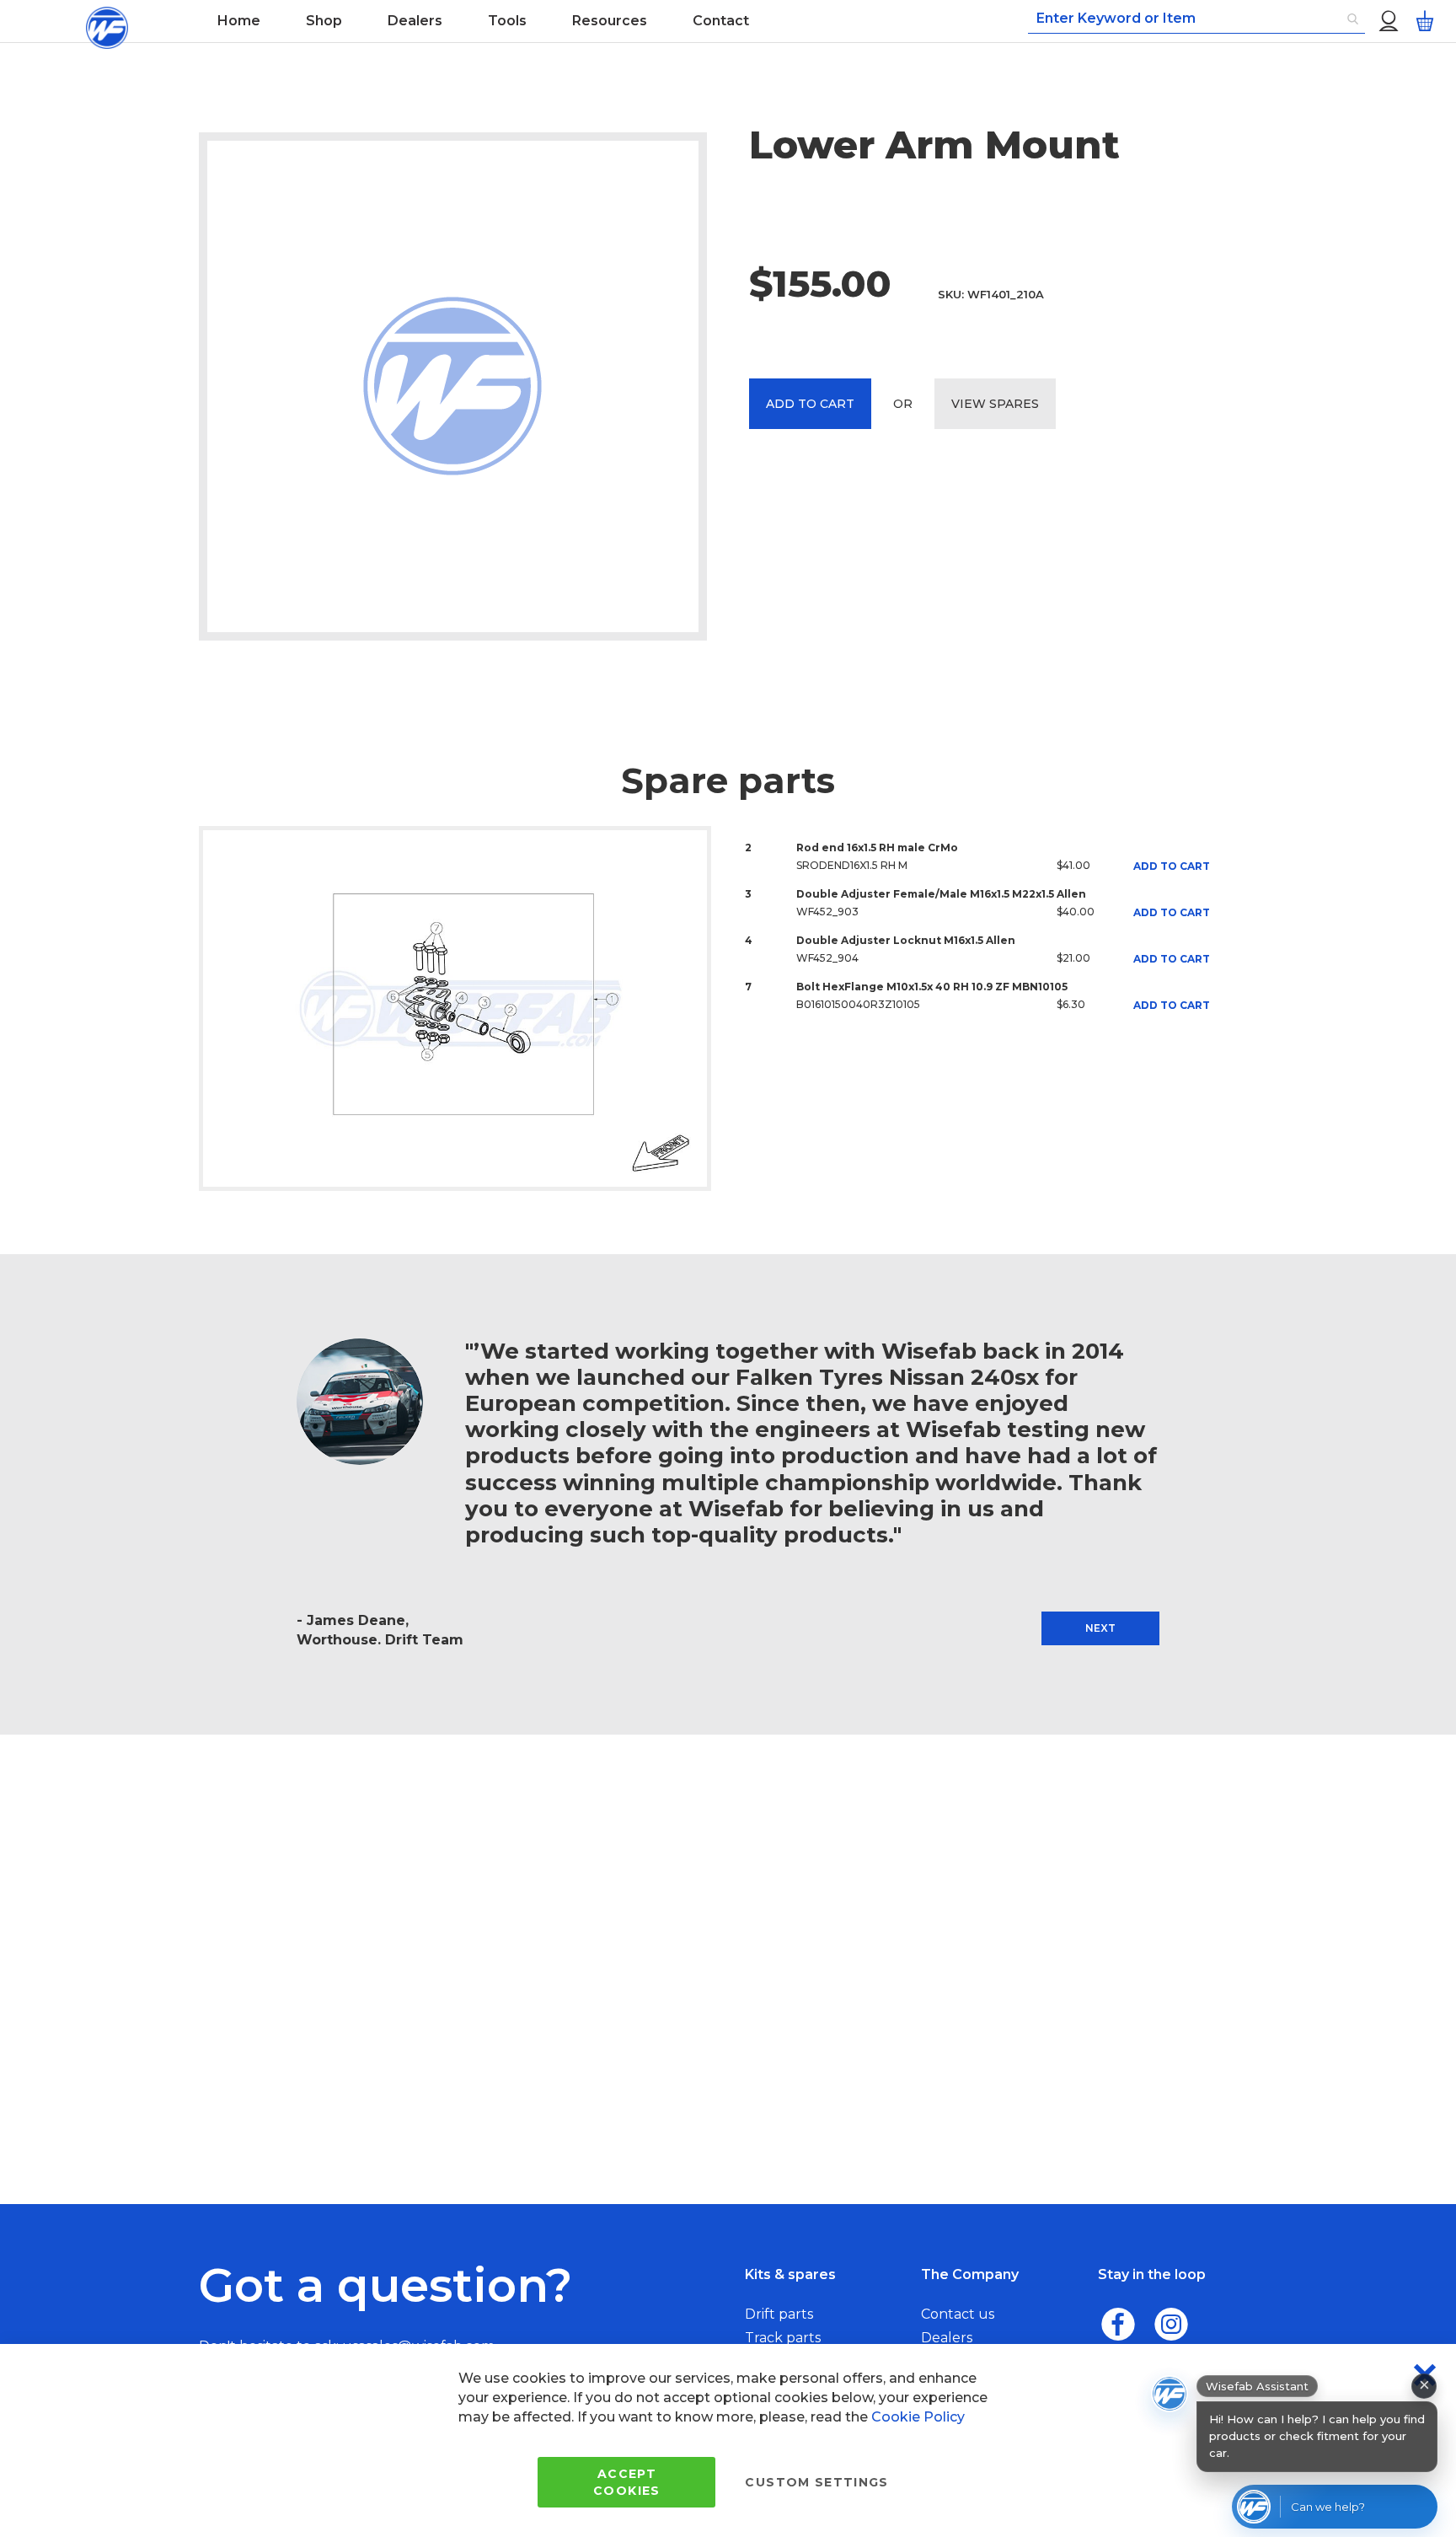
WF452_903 (827, 912)
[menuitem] (239, 21)
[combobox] (1196, 19)
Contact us (958, 2314)
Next (1100, 1628)
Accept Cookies (626, 2482)
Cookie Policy (918, 2417)
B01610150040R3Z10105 (858, 1004)
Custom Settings (816, 2482)
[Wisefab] (107, 21)
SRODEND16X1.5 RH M (852, 865)
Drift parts (779, 2314)
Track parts (783, 2338)
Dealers (947, 2338)
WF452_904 (827, 958)
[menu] (568, 21)
